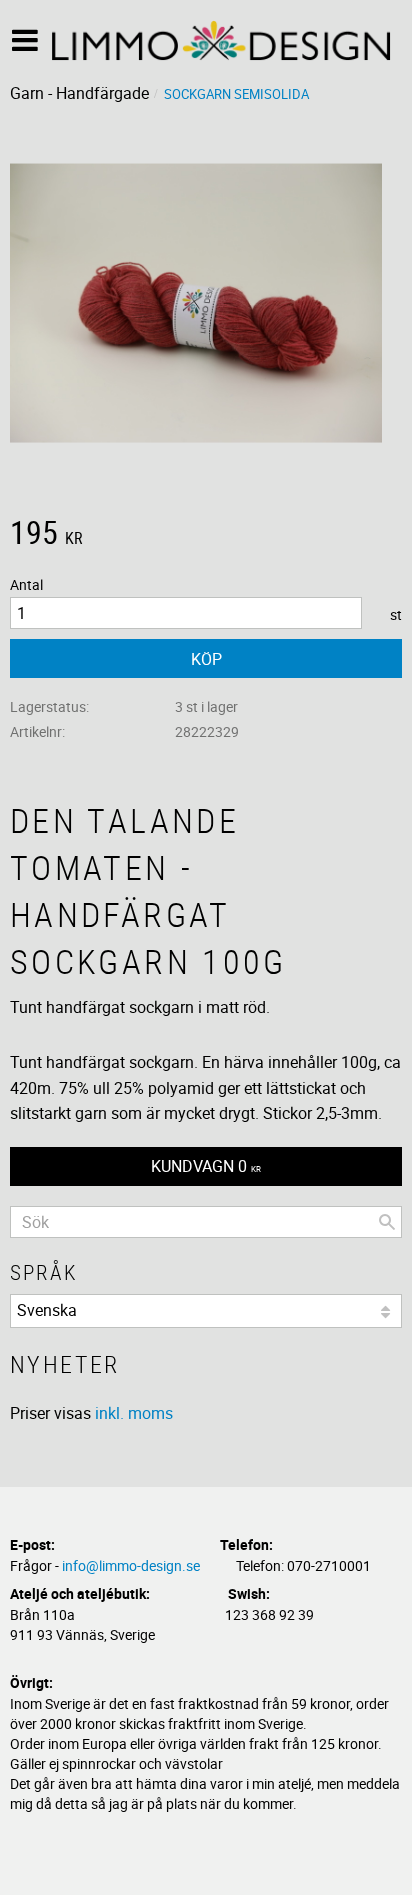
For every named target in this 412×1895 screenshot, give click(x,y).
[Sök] (387, 1222)
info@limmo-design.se (131, 1565)
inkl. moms (134, 1413)
